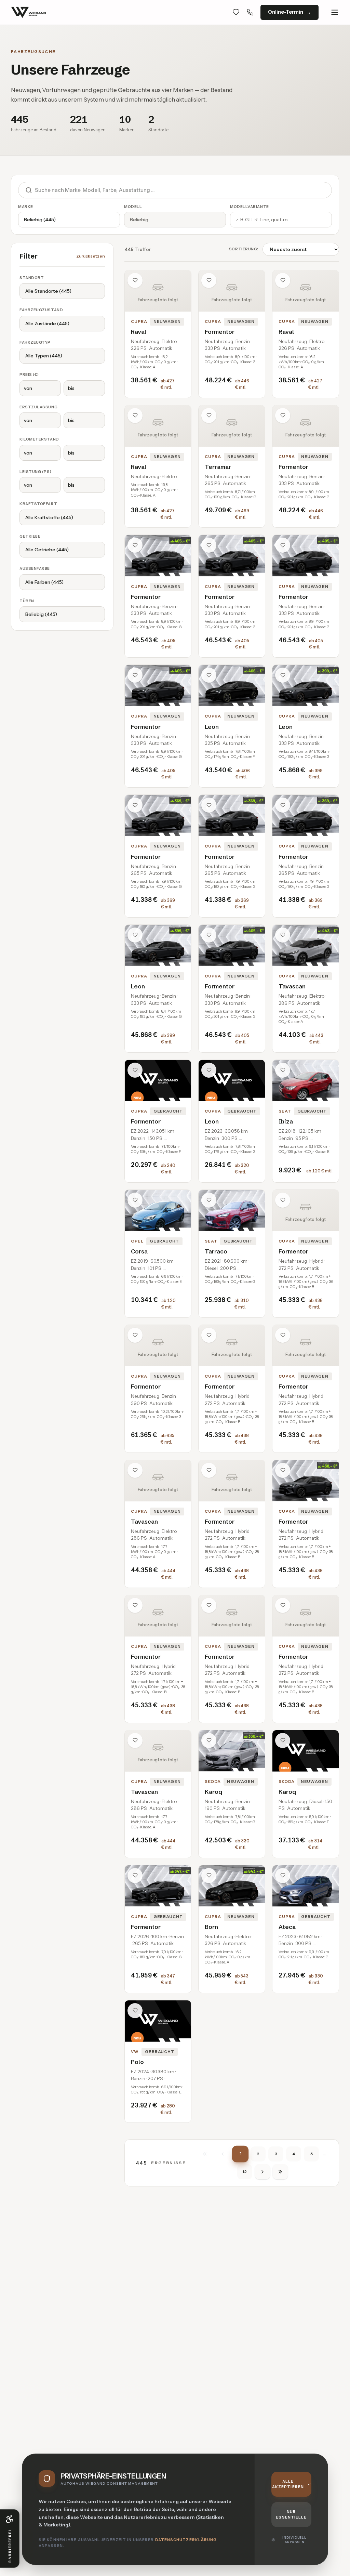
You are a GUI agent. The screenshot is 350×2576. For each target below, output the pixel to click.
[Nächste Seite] (262, 2172)
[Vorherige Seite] (223, 2154)
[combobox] (183, 190)
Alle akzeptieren (288, 2484)
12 (245, 2172)
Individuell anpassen (294, 2540)
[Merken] (135, 280)
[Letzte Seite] (280, 2172)
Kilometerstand (39, 439)
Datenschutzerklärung (186, 2540)
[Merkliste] (236, 12)
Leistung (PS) (35, 472)
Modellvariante (250, 207)
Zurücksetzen (91, 256)
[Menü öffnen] (335, 12)
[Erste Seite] (205, 2154)
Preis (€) (29, 374)
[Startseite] (29, 12)
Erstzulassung (38, 407)
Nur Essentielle (291, 2515)
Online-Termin (286, 12)
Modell (133, 207)
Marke (26, 207)
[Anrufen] (250, 12)
